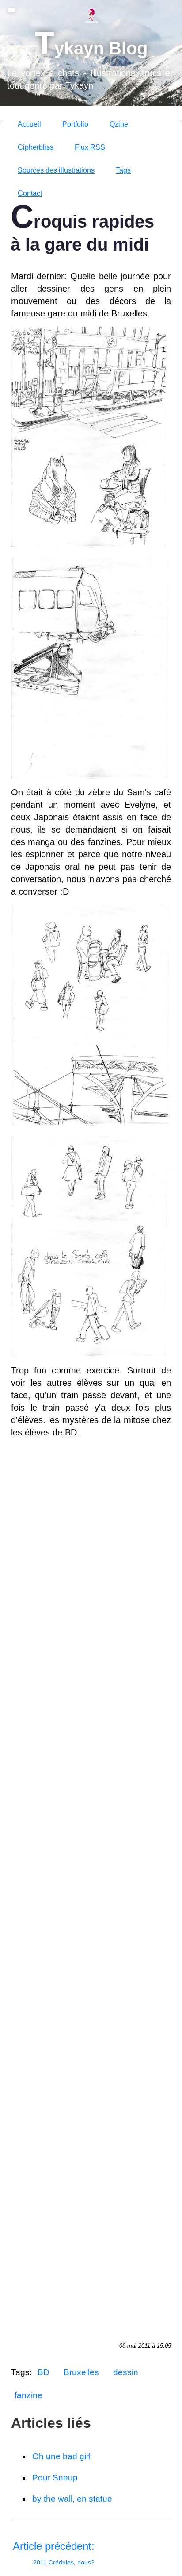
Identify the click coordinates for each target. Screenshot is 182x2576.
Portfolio (75, 124)
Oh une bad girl (61, 2456)
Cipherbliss (36, 147)
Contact (30, 193)
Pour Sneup (55, 2478)
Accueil (29, 124)
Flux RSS (90, 147)
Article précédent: (54, 2553)
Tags (123, 170)
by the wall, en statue (72, 2499)
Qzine (119, 124)
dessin (126, 2372)
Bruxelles (81, 2372)
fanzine (28, 2395)
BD (44, 2372)
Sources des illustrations (56, 170)
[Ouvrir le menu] (11, 10)
